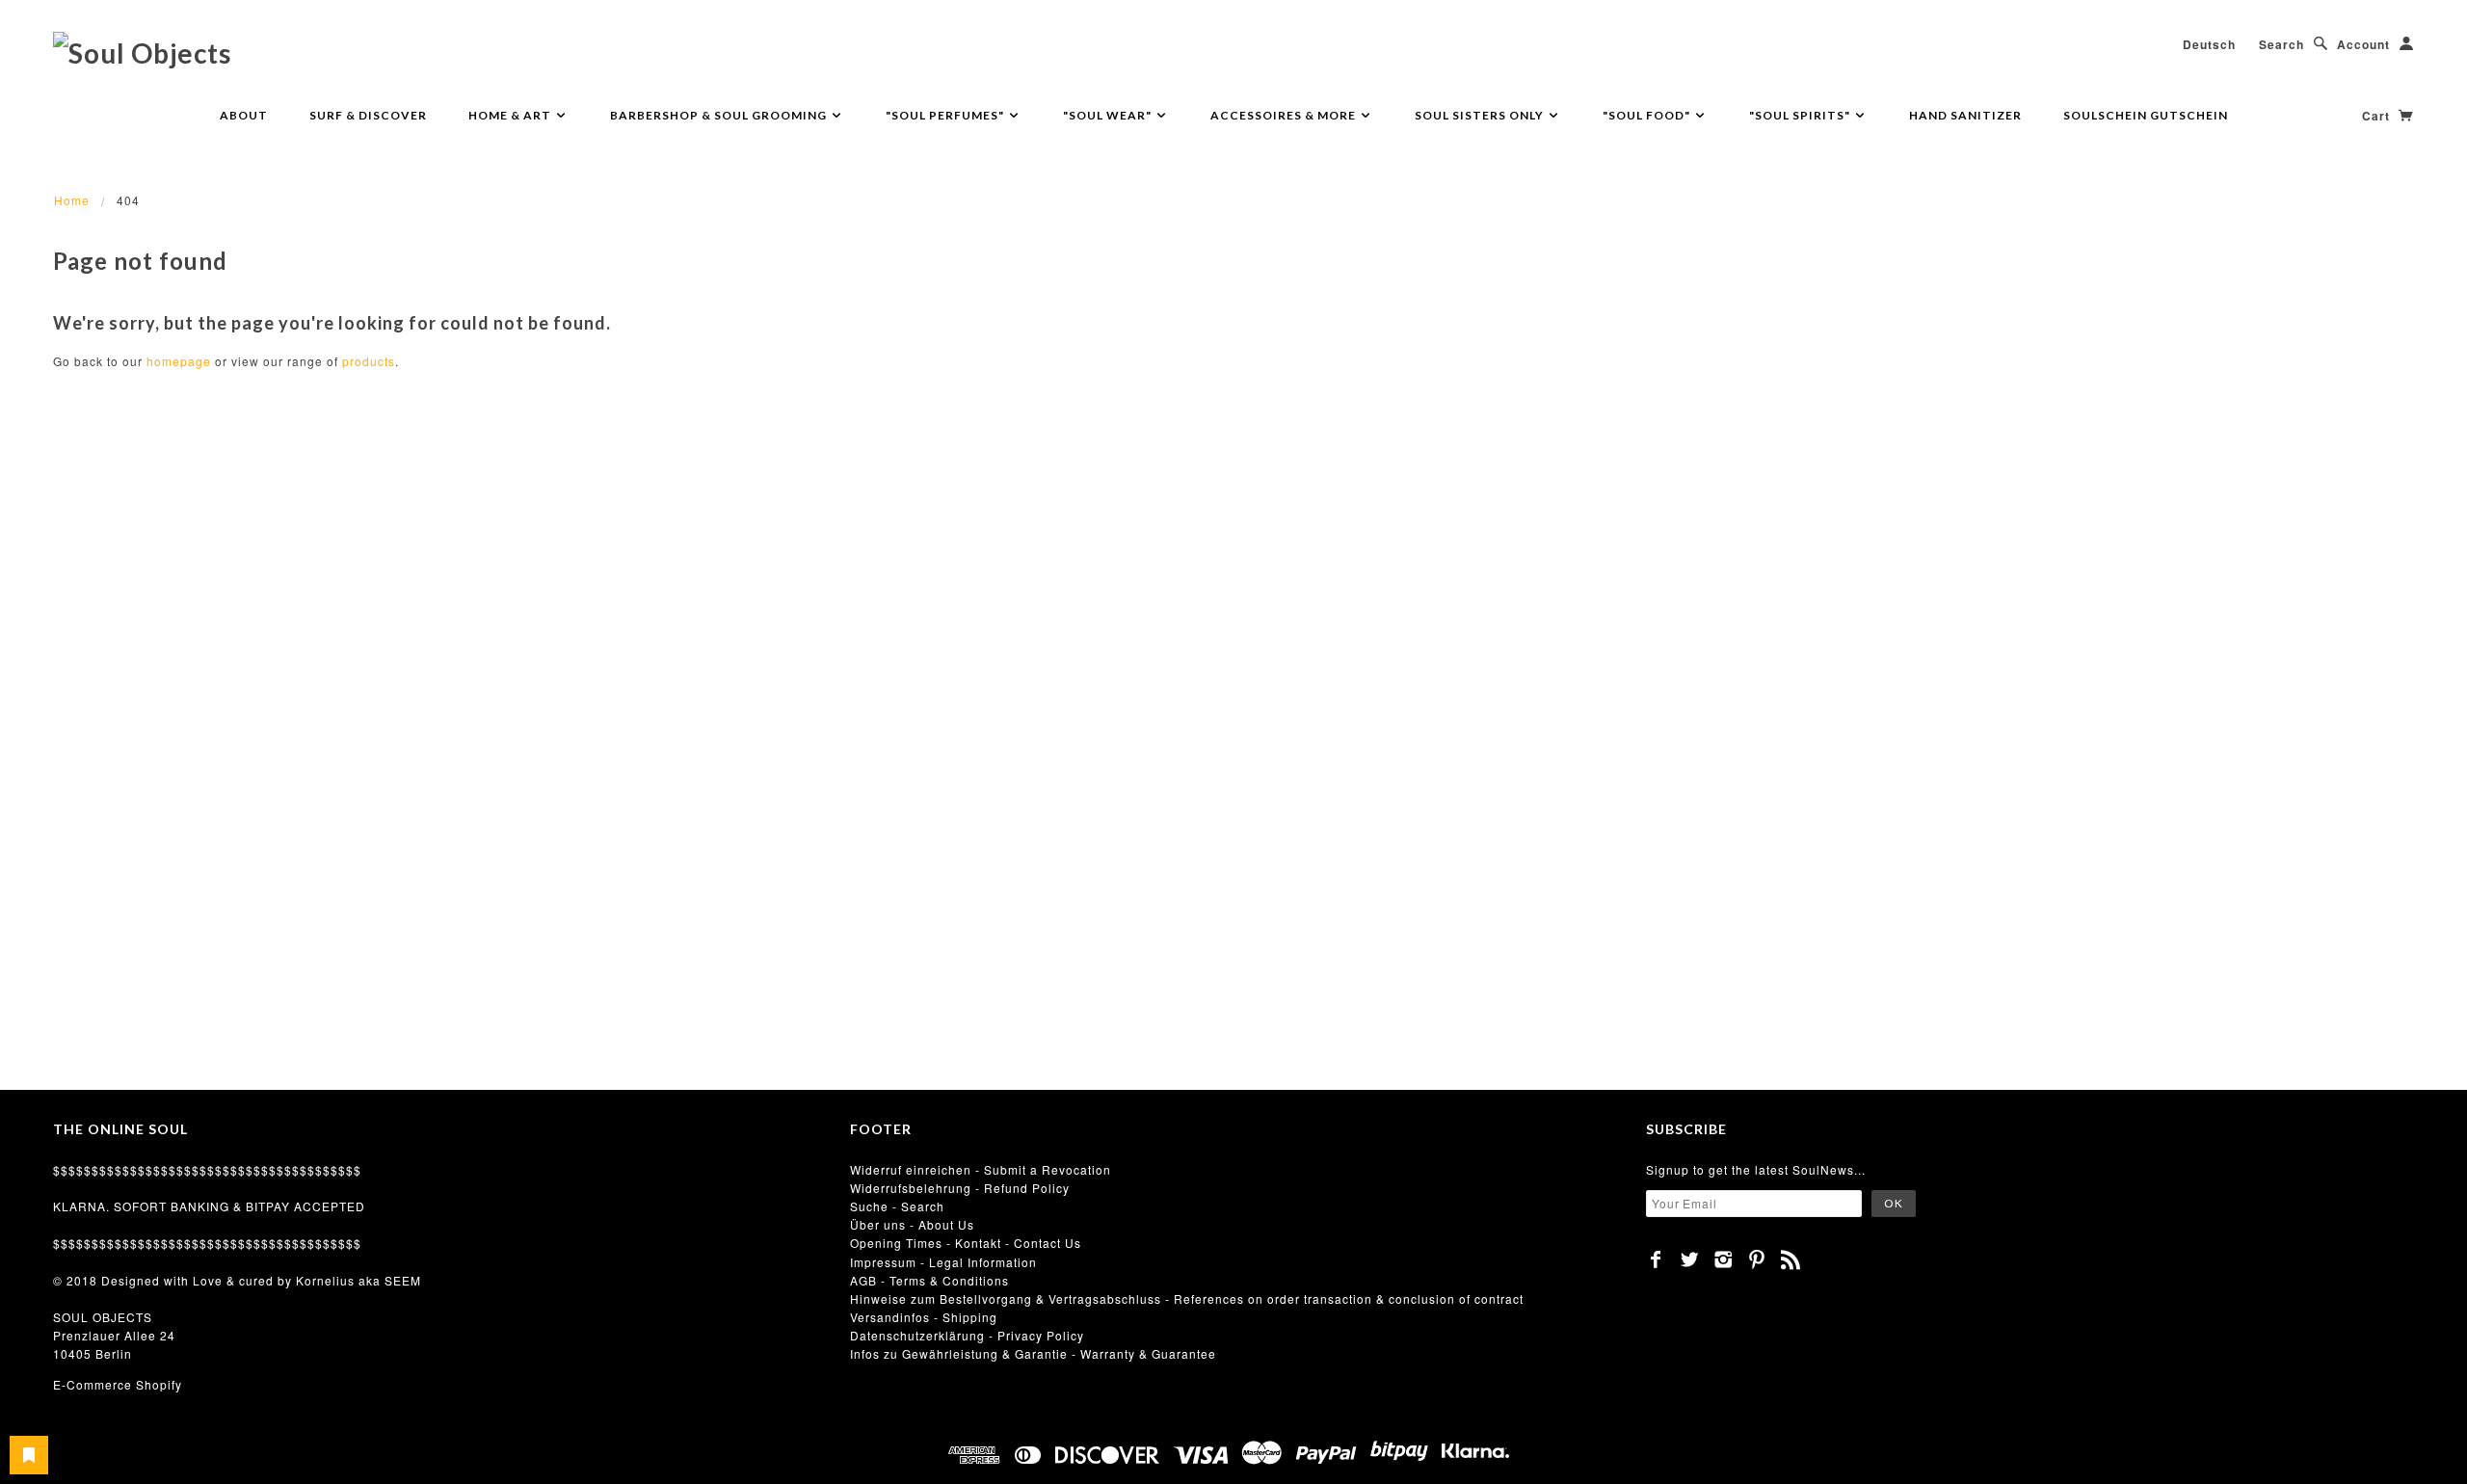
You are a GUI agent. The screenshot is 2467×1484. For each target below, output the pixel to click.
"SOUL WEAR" (1109, 115)
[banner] (142, 52)
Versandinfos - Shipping (924, 1317)
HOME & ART (511, 115)
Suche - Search (897, 1206)
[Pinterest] (1757, 1259)
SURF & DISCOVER (368, 115)
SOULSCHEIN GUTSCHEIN (2146, 115)
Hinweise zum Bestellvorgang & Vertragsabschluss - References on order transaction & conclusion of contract (1187, 1298)
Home (72, 200)
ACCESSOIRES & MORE (1285, 115)
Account (2363, 44)
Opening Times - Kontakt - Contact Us (966, 1243)
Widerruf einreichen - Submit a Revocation (981, 1169)
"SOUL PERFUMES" (946, 115)
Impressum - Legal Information (943, 1262)
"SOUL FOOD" (1648, 115)
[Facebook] (1656, 1259)
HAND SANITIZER (1965, 115)
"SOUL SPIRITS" (1801, 115)
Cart (2378, 116)
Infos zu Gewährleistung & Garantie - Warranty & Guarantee (1033, 1353)
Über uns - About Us (912, 1224)
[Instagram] (1724, 1259)
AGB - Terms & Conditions (929, 1280)
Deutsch (2209, 44)
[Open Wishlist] (29, 1455)
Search (2281, 44)
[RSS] (1791, 1259)
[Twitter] (1690, 1259)
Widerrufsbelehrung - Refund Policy (960, 1188)
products (369, 361)
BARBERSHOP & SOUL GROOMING (720, 115)
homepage (179, 361)
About (244, 115)
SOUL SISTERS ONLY (1481, 115)
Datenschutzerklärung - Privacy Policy (967, 1335)
